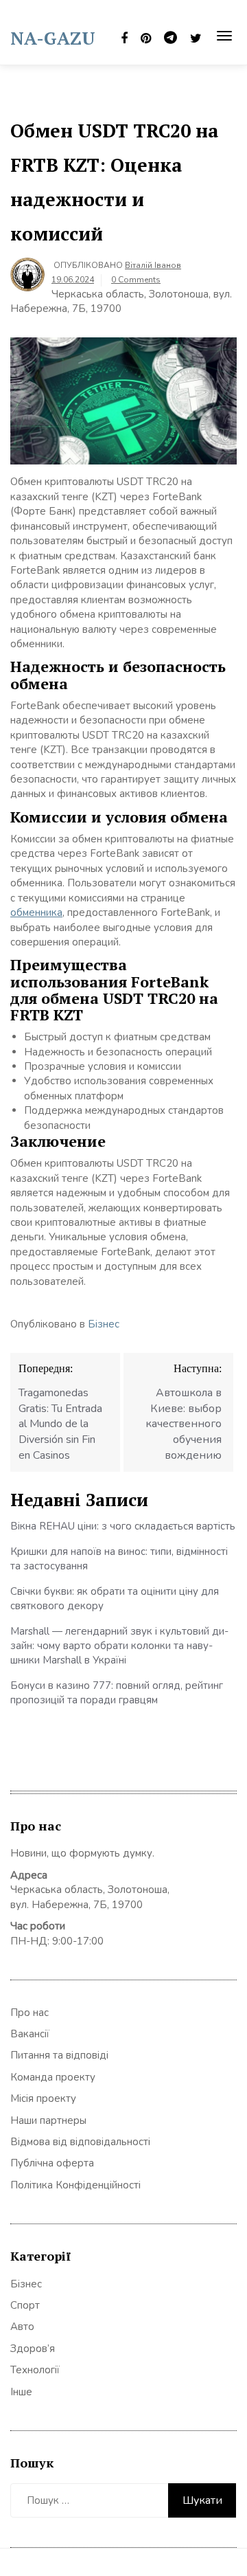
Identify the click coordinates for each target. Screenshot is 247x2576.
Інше (21, 2392)
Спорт (25, 2305)
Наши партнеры (48, 2120)
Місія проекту (43, 2098)
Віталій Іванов (153, 265)
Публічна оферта (52, 2163)
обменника (36, 912)
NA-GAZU (53, 38)
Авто (22, 2327)
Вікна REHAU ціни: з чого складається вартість (123, 1526)
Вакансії (30, 2034)
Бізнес (104, 1324)
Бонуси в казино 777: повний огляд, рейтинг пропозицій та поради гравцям (117, 1693)
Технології (35, 2370)
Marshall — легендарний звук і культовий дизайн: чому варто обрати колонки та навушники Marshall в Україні (119, 1646)
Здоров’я (33, 2349)
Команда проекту (53, 2077)
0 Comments (136, 280)
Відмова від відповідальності (80, 2142)
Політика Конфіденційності (75, 2185)
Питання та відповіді (59, 2055)
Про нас (30, 2013)
